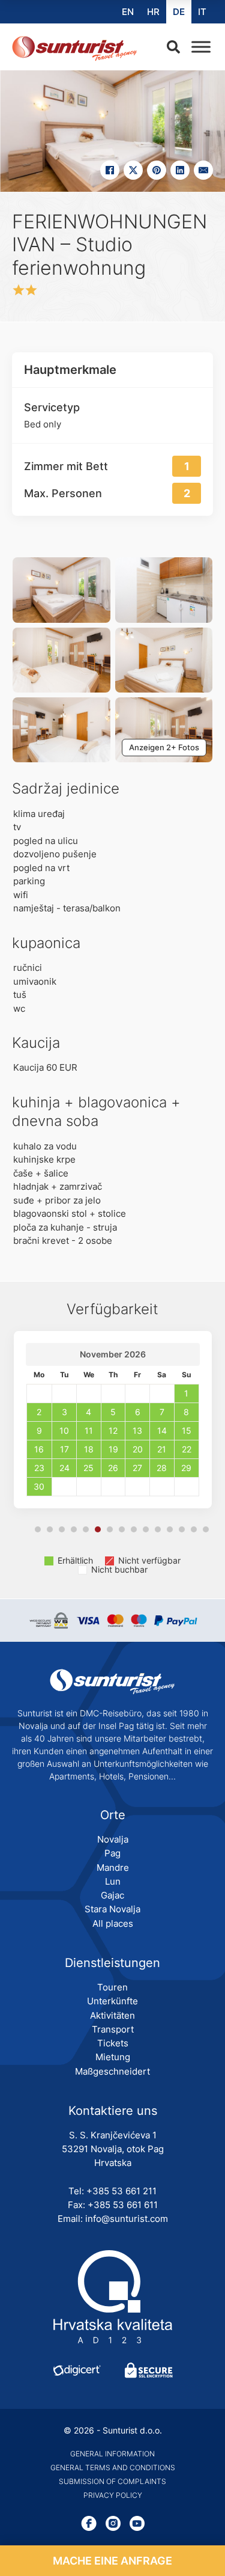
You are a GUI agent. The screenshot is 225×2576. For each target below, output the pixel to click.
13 (182, 1529)
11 (158, 1529)
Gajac (112, 1895)
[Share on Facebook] (110, 170)
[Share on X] (133, 170)
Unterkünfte (112, 2001)
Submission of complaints (112, 2481)
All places (113, 1923)
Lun (113, 1881)
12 (170, 1529)
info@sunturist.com (127, 2219)
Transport (113, 2029)
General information (112, 2454)
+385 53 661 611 (123, 2205)
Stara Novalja (112, 1909)
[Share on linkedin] (180, 170)
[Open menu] (198, 47)
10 (146, 1529)
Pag (112, 1853)
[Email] (203, 170)
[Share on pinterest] (157, 170)
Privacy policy (113, 2495)
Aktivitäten (112, 2015)
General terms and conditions (113, 2467)
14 (194, 1529)
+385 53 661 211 (121, 2191)
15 (206, 1529)
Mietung (113, 2057)
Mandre (113, 1868)
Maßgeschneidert (112, 2071)
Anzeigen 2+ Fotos (164, 747)
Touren (112, 1987)
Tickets (113, 2043)
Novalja (113, 1839)
